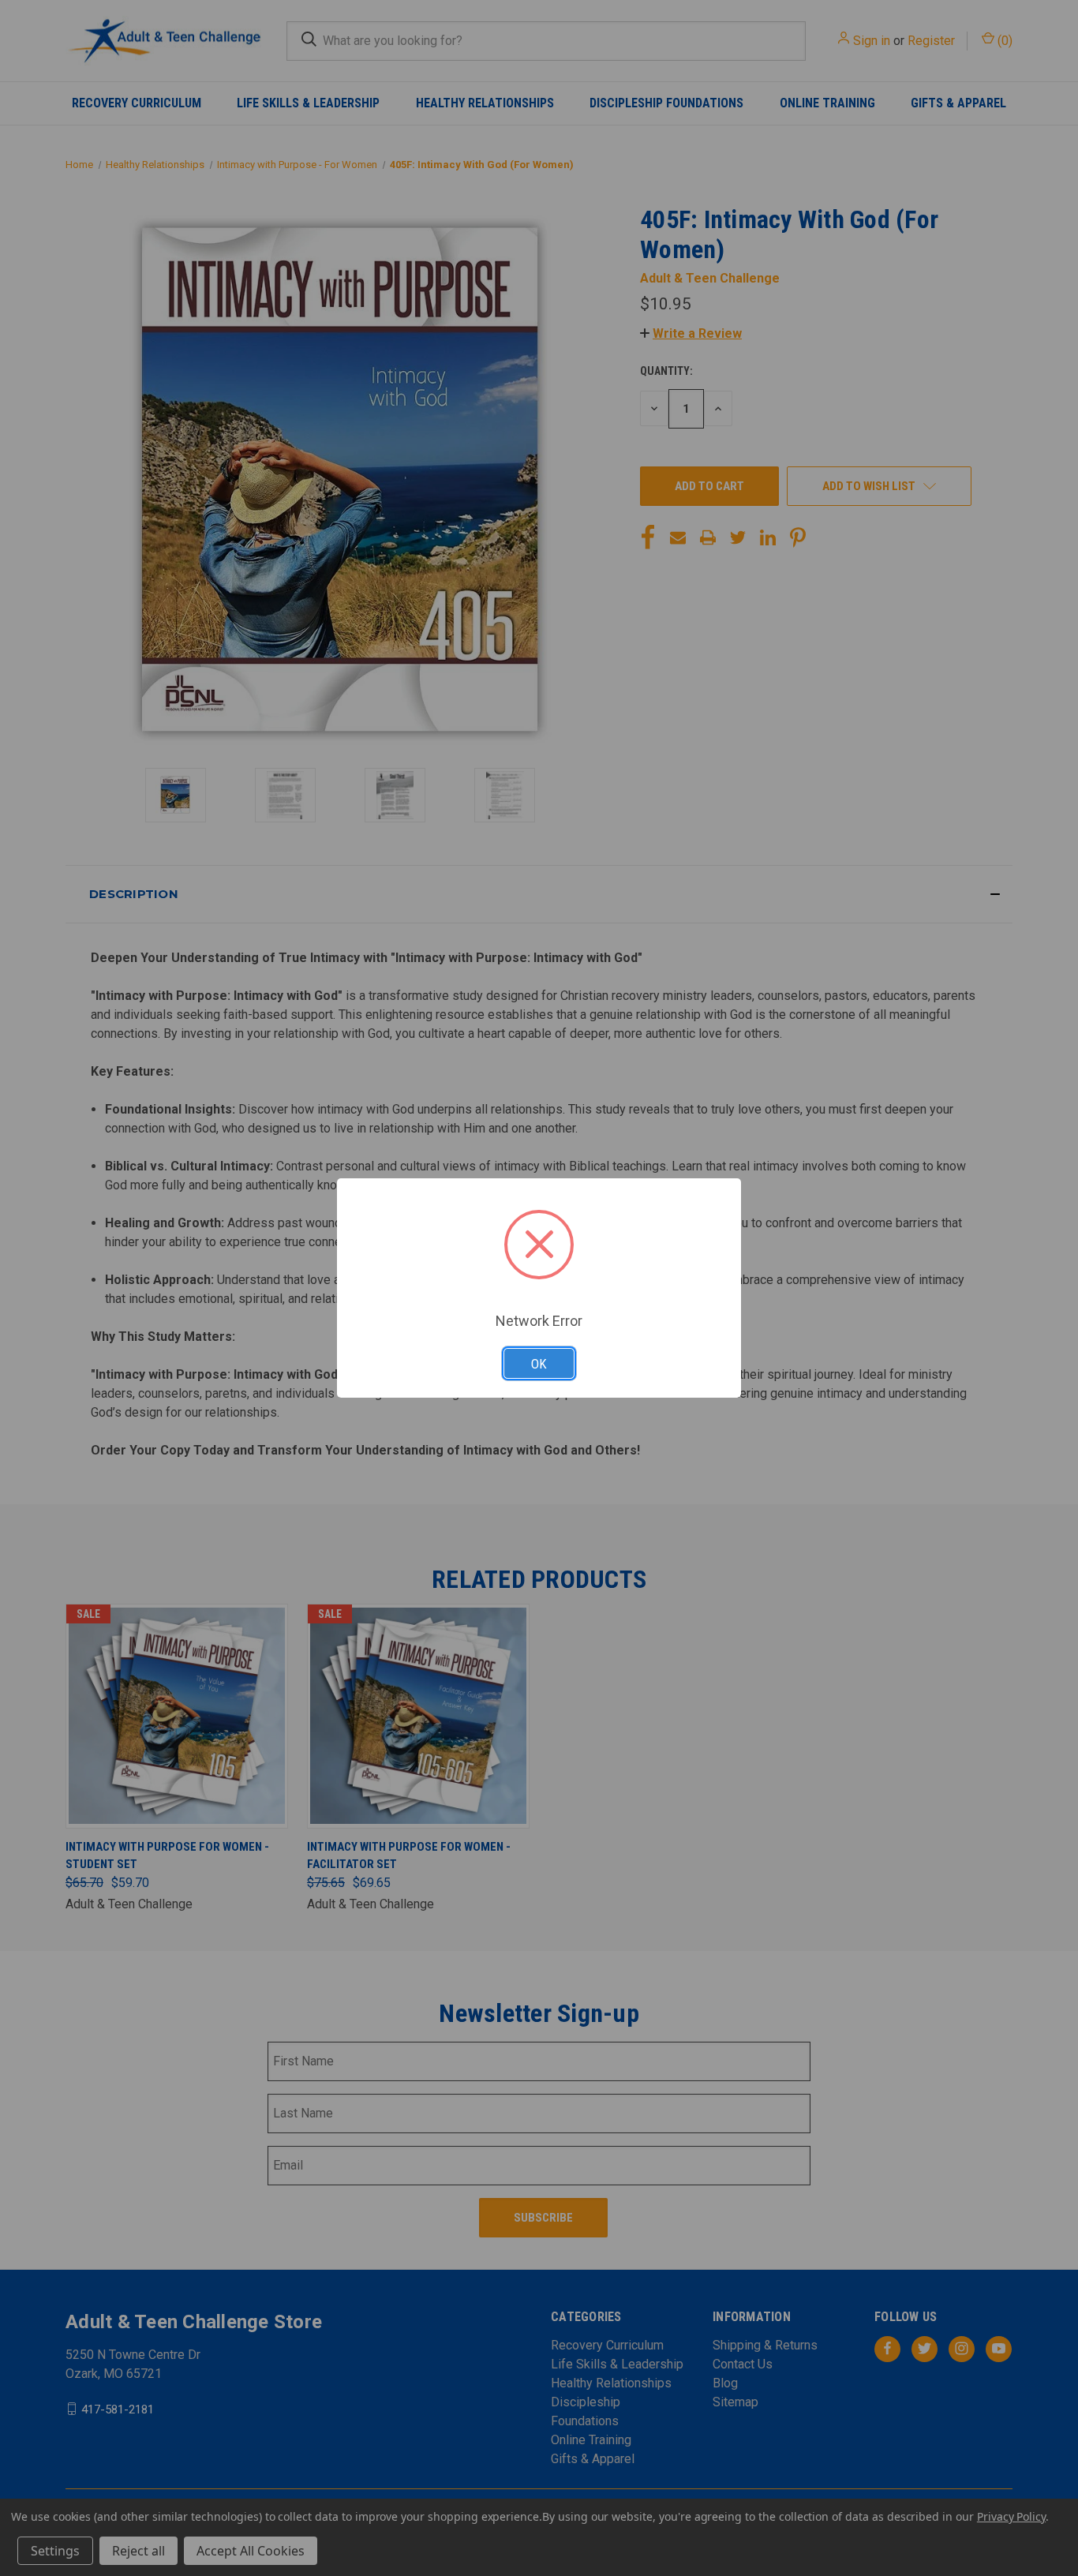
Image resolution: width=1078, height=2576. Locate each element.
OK (539, 1364)
